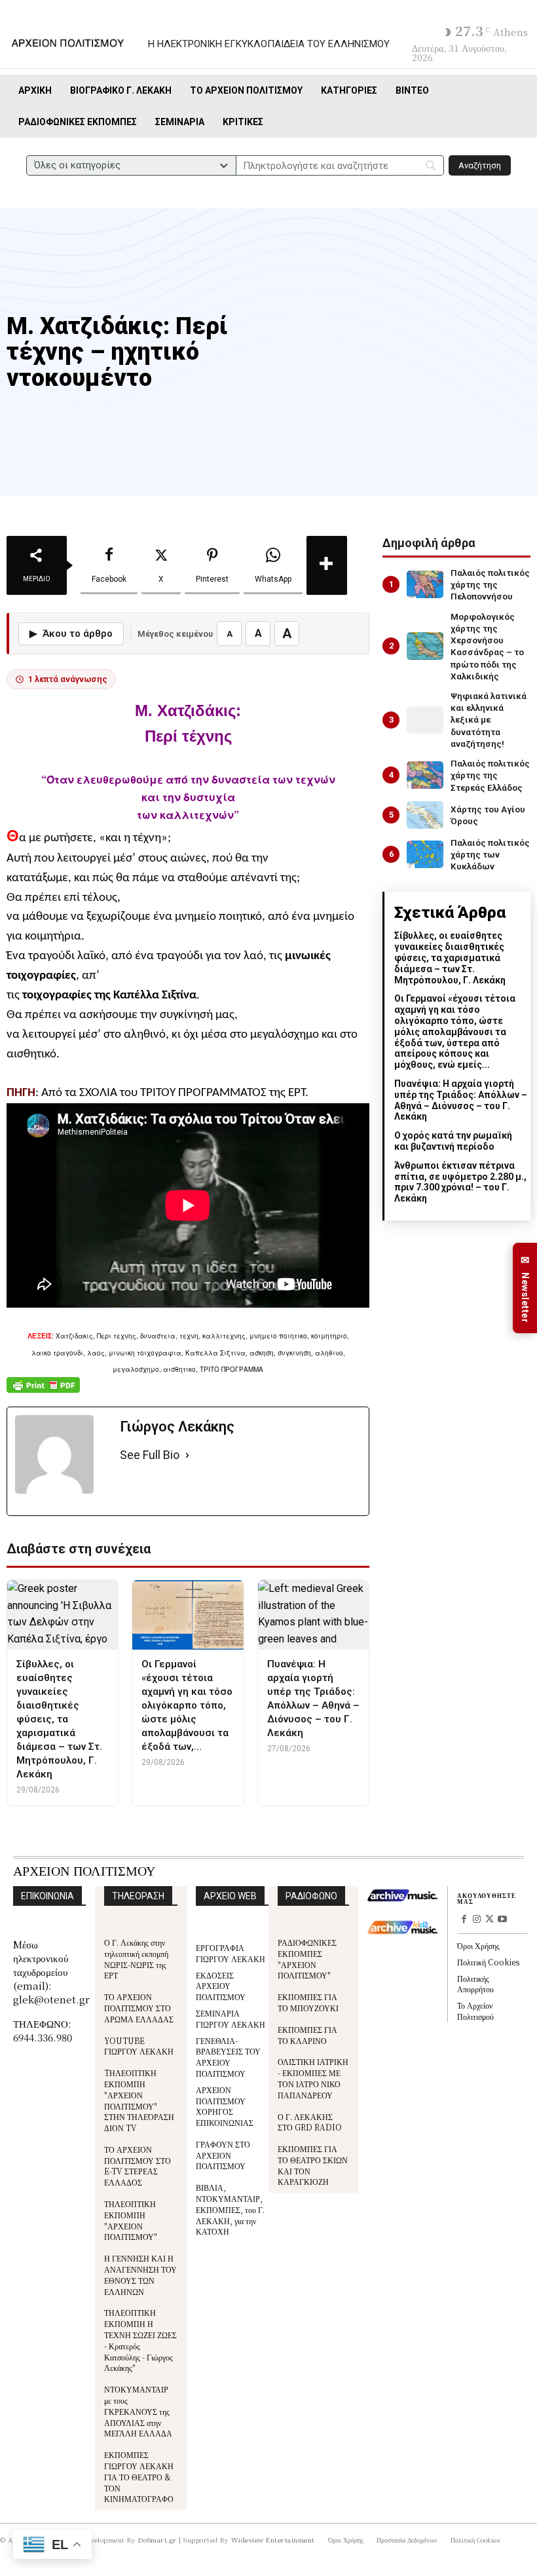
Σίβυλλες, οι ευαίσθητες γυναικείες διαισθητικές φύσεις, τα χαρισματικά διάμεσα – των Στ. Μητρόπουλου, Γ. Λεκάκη (450, 957)
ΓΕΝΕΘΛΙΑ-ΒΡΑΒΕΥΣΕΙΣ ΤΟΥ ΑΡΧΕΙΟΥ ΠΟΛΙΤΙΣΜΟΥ (228, 2057)
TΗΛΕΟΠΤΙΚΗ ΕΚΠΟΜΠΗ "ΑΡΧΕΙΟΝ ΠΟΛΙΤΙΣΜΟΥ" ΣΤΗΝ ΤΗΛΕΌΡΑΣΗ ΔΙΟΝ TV (139, 2100)
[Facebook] (464, 1920)
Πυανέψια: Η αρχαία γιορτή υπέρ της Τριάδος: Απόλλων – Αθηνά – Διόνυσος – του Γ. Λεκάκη (461, 1100)
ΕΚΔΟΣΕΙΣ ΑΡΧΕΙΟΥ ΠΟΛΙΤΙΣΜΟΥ (221, 1986)
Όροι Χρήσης (478, 1945)
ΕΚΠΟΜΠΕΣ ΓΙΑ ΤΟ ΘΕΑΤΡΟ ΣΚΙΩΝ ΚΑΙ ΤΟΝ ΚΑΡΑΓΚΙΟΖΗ (313, 2165)
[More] (327, 565)
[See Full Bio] (187, 1455)
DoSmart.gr (157, 2540)
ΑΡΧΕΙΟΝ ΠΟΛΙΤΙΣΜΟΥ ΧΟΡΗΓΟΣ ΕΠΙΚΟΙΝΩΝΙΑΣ (225, 2106)
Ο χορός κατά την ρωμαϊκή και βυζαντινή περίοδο (453, 1141)
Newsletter (525, 1288)
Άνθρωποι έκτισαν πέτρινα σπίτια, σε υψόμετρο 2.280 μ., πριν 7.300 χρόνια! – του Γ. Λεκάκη (460, 1182)
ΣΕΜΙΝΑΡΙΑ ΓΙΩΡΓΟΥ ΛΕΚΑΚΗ (231, 2018)
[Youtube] (502, 1920)
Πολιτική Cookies (488, 1962)
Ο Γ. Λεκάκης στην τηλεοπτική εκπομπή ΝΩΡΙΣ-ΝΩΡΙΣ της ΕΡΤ (136, 1959)
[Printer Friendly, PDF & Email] (43, 1392)
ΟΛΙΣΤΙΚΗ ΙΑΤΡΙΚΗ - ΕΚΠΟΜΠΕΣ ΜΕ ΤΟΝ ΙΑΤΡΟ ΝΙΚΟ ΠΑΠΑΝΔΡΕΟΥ (313, 2078)
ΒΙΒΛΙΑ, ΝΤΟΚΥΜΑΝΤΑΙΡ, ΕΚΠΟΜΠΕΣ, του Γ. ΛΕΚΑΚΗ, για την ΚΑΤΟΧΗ (230, 2209)
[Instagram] (477, 1920)
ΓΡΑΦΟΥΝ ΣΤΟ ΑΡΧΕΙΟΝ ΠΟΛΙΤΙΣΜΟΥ (223, 2155)
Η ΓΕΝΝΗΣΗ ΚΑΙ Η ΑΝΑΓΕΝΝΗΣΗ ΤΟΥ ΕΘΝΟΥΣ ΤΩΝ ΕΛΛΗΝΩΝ (140, 2274)
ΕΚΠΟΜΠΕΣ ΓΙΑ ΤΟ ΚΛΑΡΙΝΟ (307, 2035)
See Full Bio (150, 1455)
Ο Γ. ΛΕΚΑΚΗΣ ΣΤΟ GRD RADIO (310, 2122)
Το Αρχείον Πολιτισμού (475, 2011)
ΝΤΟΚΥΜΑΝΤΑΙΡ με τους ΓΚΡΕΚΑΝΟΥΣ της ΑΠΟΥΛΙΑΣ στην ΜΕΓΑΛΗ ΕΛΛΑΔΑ (138, 2411)
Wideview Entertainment (273, 2540)
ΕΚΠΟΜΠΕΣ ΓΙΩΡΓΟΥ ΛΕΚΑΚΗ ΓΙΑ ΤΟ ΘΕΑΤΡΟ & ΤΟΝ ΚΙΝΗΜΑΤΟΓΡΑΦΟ (139, 2476)
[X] (490, 1920)
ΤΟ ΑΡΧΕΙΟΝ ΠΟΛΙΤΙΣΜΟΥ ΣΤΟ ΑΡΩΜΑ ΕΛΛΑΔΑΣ (139, 2008)
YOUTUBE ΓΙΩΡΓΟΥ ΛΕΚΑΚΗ (139, 2046)
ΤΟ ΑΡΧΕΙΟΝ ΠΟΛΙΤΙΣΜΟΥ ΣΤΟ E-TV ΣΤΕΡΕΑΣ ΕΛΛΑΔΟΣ (138, 2166)
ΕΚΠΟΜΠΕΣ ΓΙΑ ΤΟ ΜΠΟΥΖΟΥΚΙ (308, 2002)
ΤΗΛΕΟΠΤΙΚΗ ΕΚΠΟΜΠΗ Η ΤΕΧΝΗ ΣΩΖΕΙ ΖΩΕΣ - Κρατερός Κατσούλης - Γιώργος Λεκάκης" (140, 2340)
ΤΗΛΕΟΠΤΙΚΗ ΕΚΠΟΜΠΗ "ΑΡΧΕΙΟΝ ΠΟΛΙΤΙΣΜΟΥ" (131, 2220)
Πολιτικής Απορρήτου (475, 1984)
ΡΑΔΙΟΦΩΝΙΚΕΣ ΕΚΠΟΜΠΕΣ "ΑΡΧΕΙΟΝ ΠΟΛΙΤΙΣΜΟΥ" (307, 1959)
